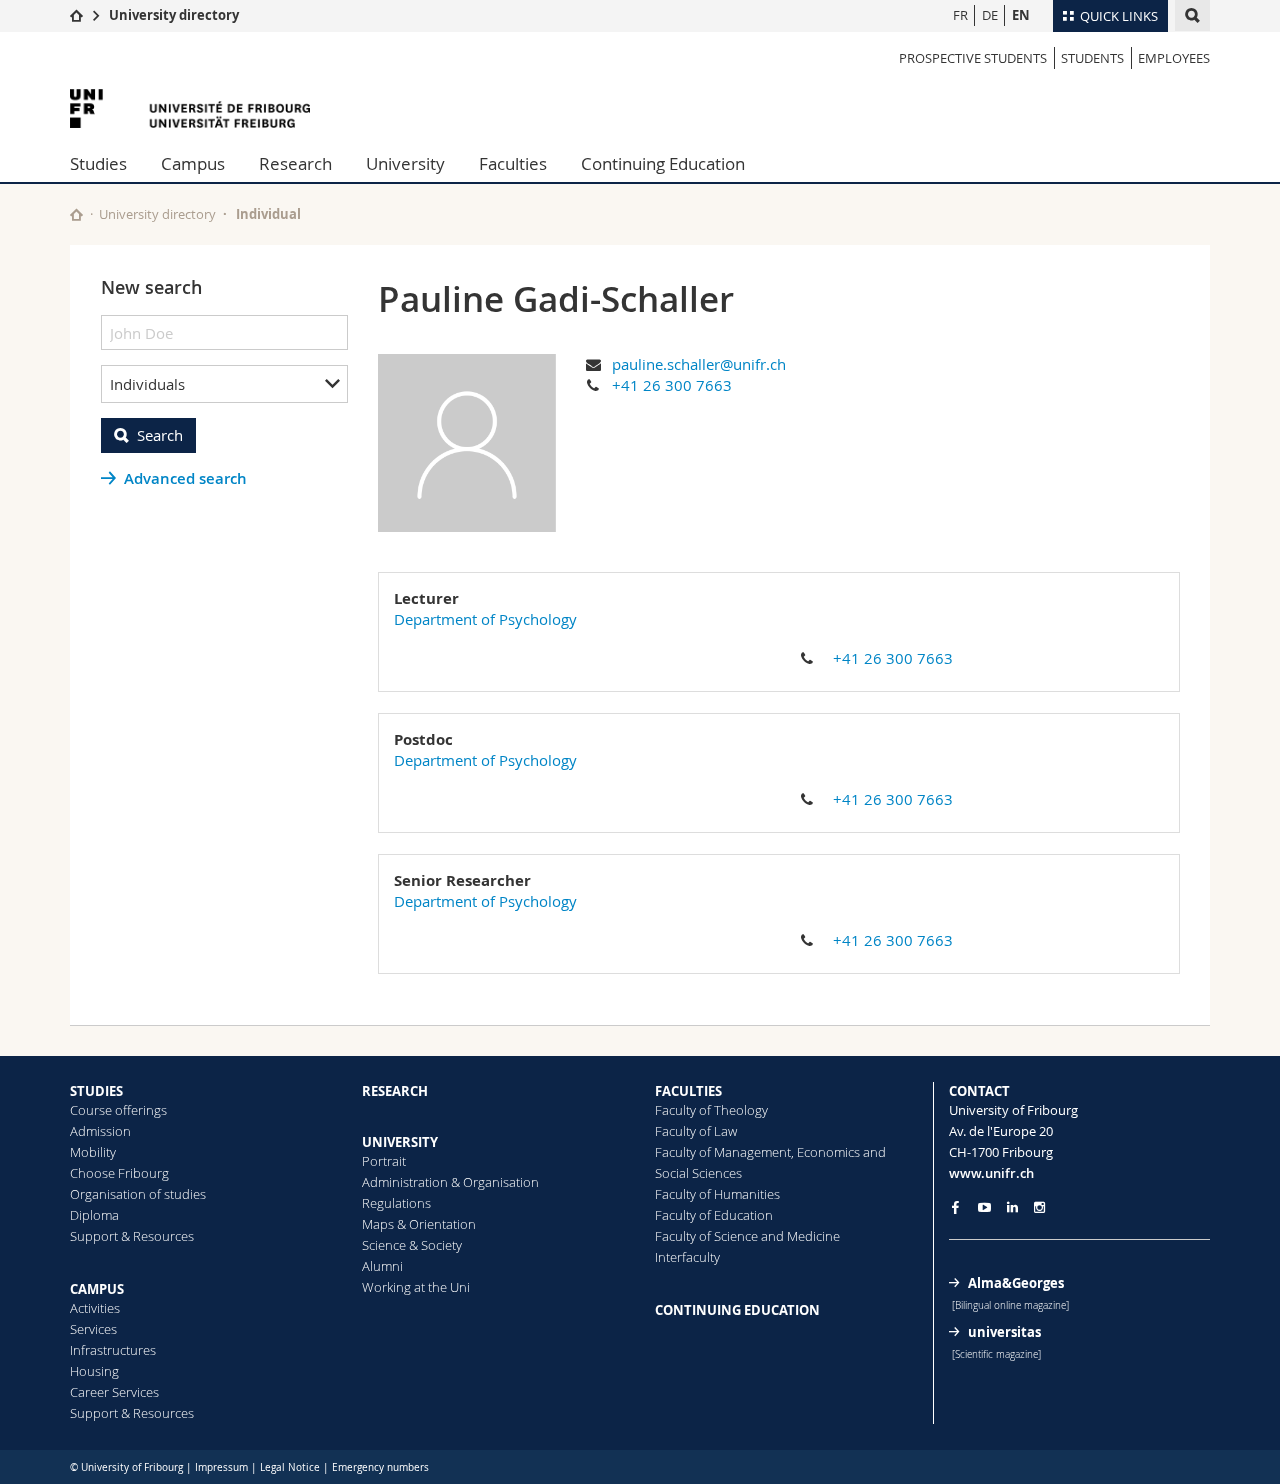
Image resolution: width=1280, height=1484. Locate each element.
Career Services (114, 1392)
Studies (98, 163)
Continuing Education (663, 163)
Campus (193, 163)
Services (93, 1329)
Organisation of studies (138, 1194)
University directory (174, 15)
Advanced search (185, 478)
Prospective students (973, 58)
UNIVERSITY (400, 1142)
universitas (1004, 1332)
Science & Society (412, 1245)
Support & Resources (132, 1236)
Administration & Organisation (450, 1182)
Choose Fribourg (119, 1173)
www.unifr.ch (991, 1173)
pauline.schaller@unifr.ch (699, 364)
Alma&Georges (1016, 1283)
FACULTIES (688, 1091)
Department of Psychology (485, 619)
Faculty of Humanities (717, 1194)
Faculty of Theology (711, 1110)
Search (160, 435)
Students (1092, 58)
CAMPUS (97, 1289)
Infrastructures (113, 1350)
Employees (1174, 58)
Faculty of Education (714, 1215)
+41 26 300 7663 (672, 385)
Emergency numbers (380, 1467)
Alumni (382, 1266)
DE (990, 15)
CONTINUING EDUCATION (737, 1310)
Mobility (93, 1152)
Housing (94, 1371)
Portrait (384, 1161)
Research (295, 163)
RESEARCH (395, 1091)
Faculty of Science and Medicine (747, 1236)
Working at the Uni (416, 1287)
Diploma (94, 1215)
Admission (100, 1131)
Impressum (221, 1467)
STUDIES (96, 1091)
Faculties (513, 163)
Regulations (396, 1203)
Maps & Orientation (419, 1224)
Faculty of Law (696, 1131)
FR (960, 15)
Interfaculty (687, 1257)
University (405, 163)
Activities (95, 1308)
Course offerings (118, 1110)
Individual (268, 214)
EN (1021, 15)
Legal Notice (290, 1467)
